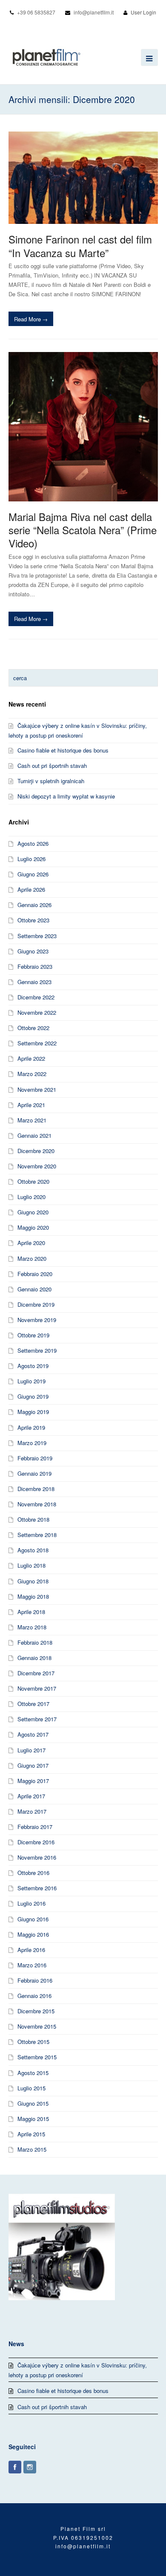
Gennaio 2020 (34, 1289)
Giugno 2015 (33, 2103)
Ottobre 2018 (33, 1519)
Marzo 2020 (32, 1258)
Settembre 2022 (37, 1043)
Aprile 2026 (31, 889)
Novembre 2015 (37, 2026)
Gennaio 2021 (34, 1135)
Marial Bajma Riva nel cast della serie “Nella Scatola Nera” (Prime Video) (83, 530)
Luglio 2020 (31, 1197)
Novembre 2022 (37, 1012)
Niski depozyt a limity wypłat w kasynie (66, 796)
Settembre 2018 (37, 1535)
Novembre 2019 (37, 1320)
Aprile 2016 (31, 1950)
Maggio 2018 (33, 1596)
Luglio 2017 (31, 1750)
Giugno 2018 (33, 1581)
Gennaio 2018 (34, 1658)
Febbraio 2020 (35, 1274)
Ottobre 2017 (33, 1704)
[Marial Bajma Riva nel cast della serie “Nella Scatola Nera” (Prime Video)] (83, 427)
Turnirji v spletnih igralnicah (51, 781)
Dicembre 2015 (36, 2011)
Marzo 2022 (32, 1074)
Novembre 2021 (37, 1089)
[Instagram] (30, 2467)
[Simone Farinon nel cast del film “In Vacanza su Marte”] (83, 178)
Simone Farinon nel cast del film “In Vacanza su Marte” (80, 246)
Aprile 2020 (31, 1243)
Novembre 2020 (37, 1166)
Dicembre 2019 (36, 1304)
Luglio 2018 (31, 1565)
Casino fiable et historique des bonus (63, 750)
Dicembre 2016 (36, 1842)
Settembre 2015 (37, 2057)
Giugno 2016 (33, 1919)
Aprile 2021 (31, 1105)
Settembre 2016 (37, 1888)
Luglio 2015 (31, 2088)
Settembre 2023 (37, 936)
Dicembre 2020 (36, 1151)
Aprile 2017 (31, 1796)
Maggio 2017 (33, 1781)
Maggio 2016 (33, 1934)
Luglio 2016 (31, 1903)
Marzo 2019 (32, 1443)
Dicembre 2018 (36, 1489)
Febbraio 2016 (35, 1980)
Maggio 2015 (33, 2119)
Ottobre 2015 (33, 2042)
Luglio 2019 (31, 1381)
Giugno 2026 (33, 874)
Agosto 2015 (33, 2073)
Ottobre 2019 (33, 1335)
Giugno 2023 (33, 951)
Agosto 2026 (33, 843)
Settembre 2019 (37, 1350)
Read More (31, 319)
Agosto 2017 (33, 1734)
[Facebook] (15, 2467)
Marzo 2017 (32, 1811)
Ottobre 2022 (33, 1028)
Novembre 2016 (37, 1857)
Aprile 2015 (31, 2134)
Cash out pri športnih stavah (52, 766)
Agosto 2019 (33, 1366)
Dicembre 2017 (36, 1673)
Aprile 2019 (31, 1427)
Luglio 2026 (31, 859)
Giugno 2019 (33, 1396)
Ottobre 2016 (33, 1873)
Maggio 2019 (33, 1412)
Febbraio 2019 (35, 1458)
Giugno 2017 (33, 1765)
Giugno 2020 (33, 1212)
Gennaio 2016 (34, 1996)
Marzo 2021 (32, 1120)
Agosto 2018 (33, 1550)
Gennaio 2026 (34, 905)
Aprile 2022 (31, 1058)
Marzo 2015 (32, 2149)
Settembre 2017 (37, 1719)
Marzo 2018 (32, 1627)
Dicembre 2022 (36, 997)
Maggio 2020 (33, 1227)
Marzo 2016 (32, 1965)
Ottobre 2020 (33, 1181)
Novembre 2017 (37, 1688)
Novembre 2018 (37, 1504)
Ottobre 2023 (33, 920)
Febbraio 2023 (35, 966)
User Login (143, 12)
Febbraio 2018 (35, 1642)
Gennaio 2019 (34, 1473)
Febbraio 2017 (35, 1827)
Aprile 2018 (31, 1612)
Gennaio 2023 (34, 982)
